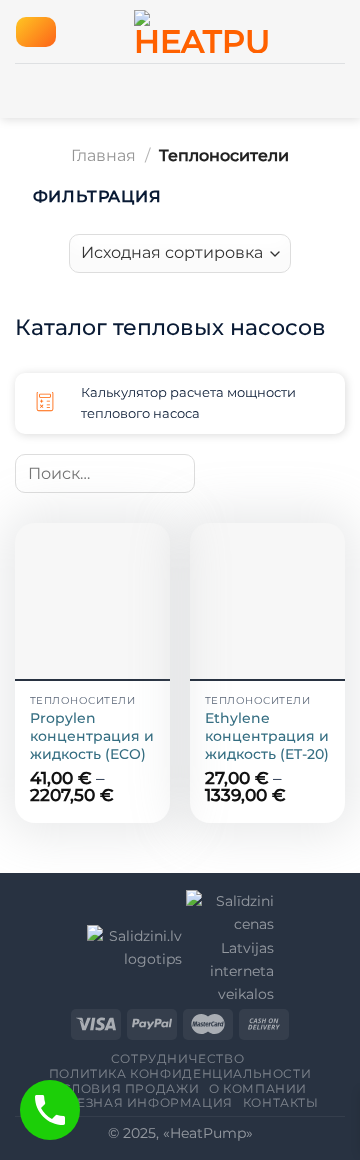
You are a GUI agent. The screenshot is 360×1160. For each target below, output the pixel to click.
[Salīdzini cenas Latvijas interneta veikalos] (228, 947)
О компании (258, 1088)
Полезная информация (139, 1102)
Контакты (281, 1102)
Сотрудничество (178, 1058)
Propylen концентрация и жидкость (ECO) (92, 735)
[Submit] (174, 473)
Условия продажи (126, 1088)
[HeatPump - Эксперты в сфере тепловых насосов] (201, 31)
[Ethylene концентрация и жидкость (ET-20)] (267, 600)
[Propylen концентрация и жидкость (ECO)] (92, 600)
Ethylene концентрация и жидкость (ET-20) (267, 735)
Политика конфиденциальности (180, 1073)
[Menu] (35, 32)
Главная (103, 155)
